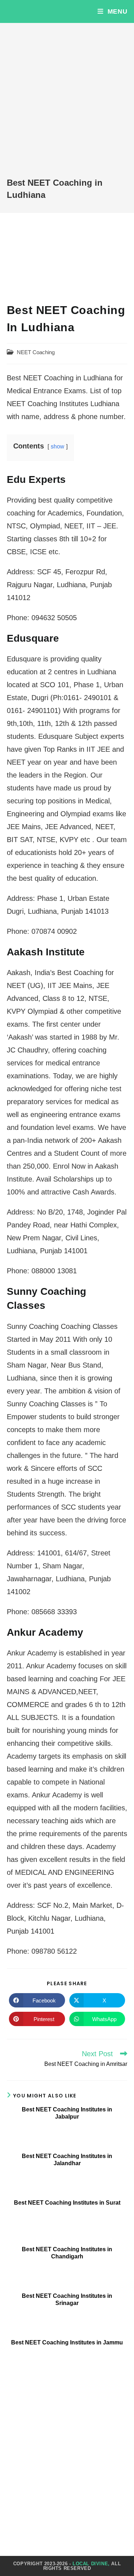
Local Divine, (91, 2564)
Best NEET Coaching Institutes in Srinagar (67, 2299)
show (58, 446)
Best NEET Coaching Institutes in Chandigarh (67, 2253)
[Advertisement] (67, 106)
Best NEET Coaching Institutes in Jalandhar (67, 2159)
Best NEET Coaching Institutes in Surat (67, 2203)
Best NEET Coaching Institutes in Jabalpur (67, 2113)
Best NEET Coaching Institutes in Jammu (67, 2342)
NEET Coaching (36, 352)
